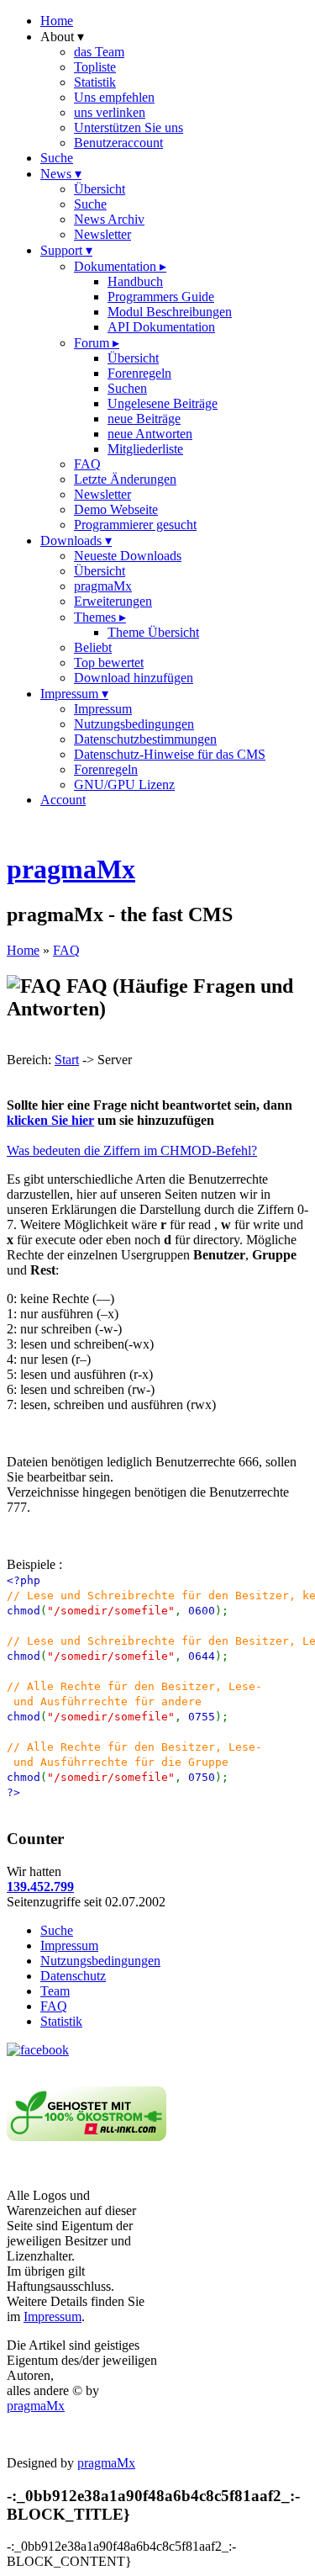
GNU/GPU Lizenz (124, 784)
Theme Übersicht (153, 632)
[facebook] (38, 2050)
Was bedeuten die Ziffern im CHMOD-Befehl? (132, 1150)
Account (63, 800)
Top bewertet (109, 663)
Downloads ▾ (76, 541)
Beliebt (93, 647)
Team (55, 1991)
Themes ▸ (100, 617)
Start (67, 1060)
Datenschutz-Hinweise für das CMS (170, 754)
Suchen (127, 388)
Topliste (95, 67)
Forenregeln (139, 373)
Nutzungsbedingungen (134, 724)
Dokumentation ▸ (120, 266)
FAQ (87, 464)
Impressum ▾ (74, 694)
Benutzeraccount (118, 143)
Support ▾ (66, 250)
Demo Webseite (116, 509)
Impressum (103, 709)
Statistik (95, 82)
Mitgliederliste (145, 449)
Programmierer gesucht (135, 525)
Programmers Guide (161, 297)
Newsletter (102, 234)
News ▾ (61, 174)
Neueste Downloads (128, 556)
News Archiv (109, 219)
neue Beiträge (144, 419)
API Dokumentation (161, 327)
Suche (57, 158)
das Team (99, 52)
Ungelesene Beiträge (163, 403)
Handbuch (135, 281)
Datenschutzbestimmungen (145, 739)
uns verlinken (110, 112)
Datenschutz (73, 1976)
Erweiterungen (113, 601)
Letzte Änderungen (125, 479)
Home (57, 21)
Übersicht (100, 189)
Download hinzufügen (134, 678)
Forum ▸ (97, 343)
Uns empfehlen (114, 97)
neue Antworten (150, 434)
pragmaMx (103, 586)
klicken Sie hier (50, 1120)
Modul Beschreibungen (170, 312)
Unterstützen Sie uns (129, 127)
